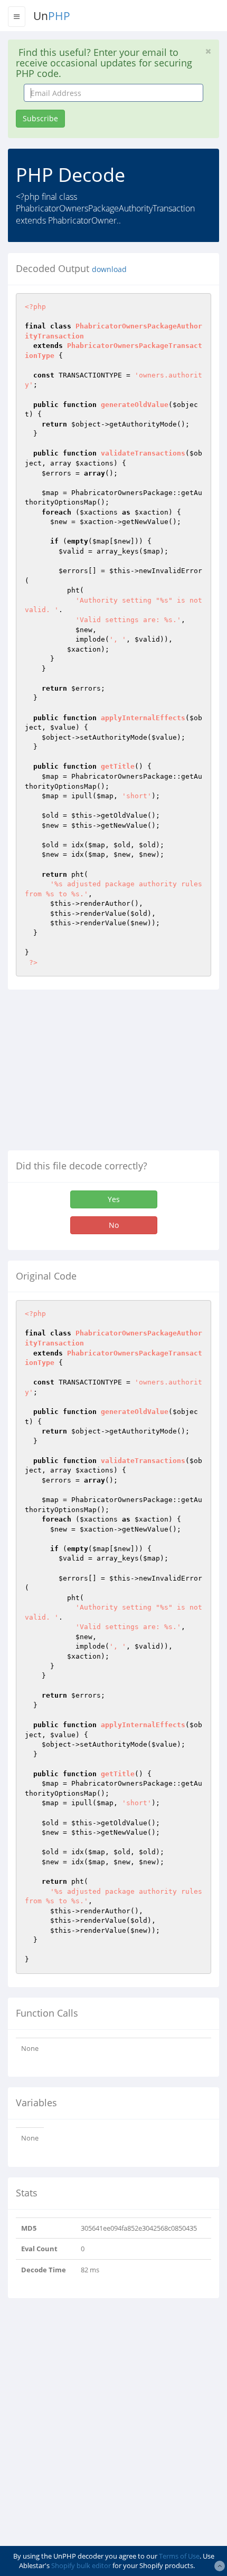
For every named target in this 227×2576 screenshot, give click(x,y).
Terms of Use (179, 2556)
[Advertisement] (97, 1074)
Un (52, 16)
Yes (114, 1199)
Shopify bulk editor (81, 2565)
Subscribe (40, 118)
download (109, 269)
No (114, 1225)
